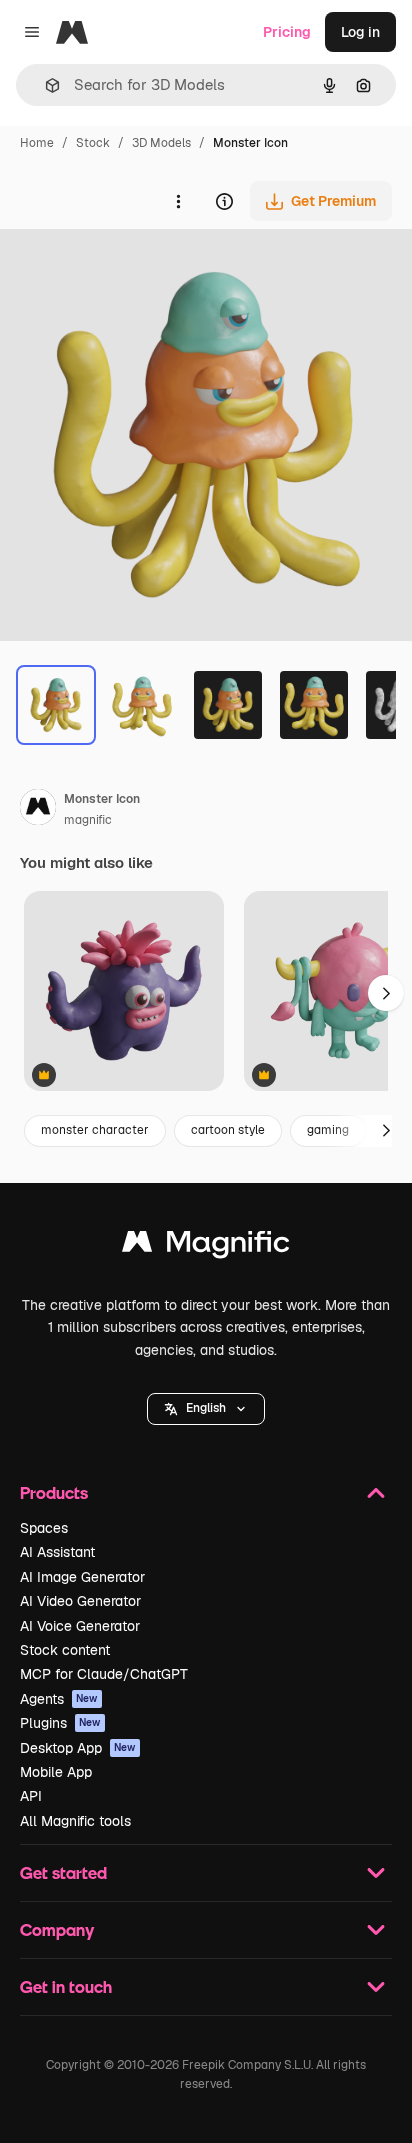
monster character (95, 1130)
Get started (63, 1872)
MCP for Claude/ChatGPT (104, 1674)
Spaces (44, 1528)
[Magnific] (206, 1246)
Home (37, 143)
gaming (328, 1130)
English (206, 1408)
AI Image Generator (82, 1577)
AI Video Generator (80, 1601)
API (31, 1796)
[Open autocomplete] (44, 85)
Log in (360, 32)
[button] (206, 1409)
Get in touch (66, 1986)
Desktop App (78, 1748)
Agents (59, 1699)
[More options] (178, 201)
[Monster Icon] (124, 992)
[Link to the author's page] (38, 810)
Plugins (60, 1723)
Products (54, 1492)
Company (57, 1929)
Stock (93, 143)
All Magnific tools (75, 1821)
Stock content (65, 1650)
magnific (88, 820)
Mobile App (56, 1772)
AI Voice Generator (80, 1626)
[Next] (386, 1131)
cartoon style (228, 1130)
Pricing (287, 32)
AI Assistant (57, 1552)
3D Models (161, 143)
